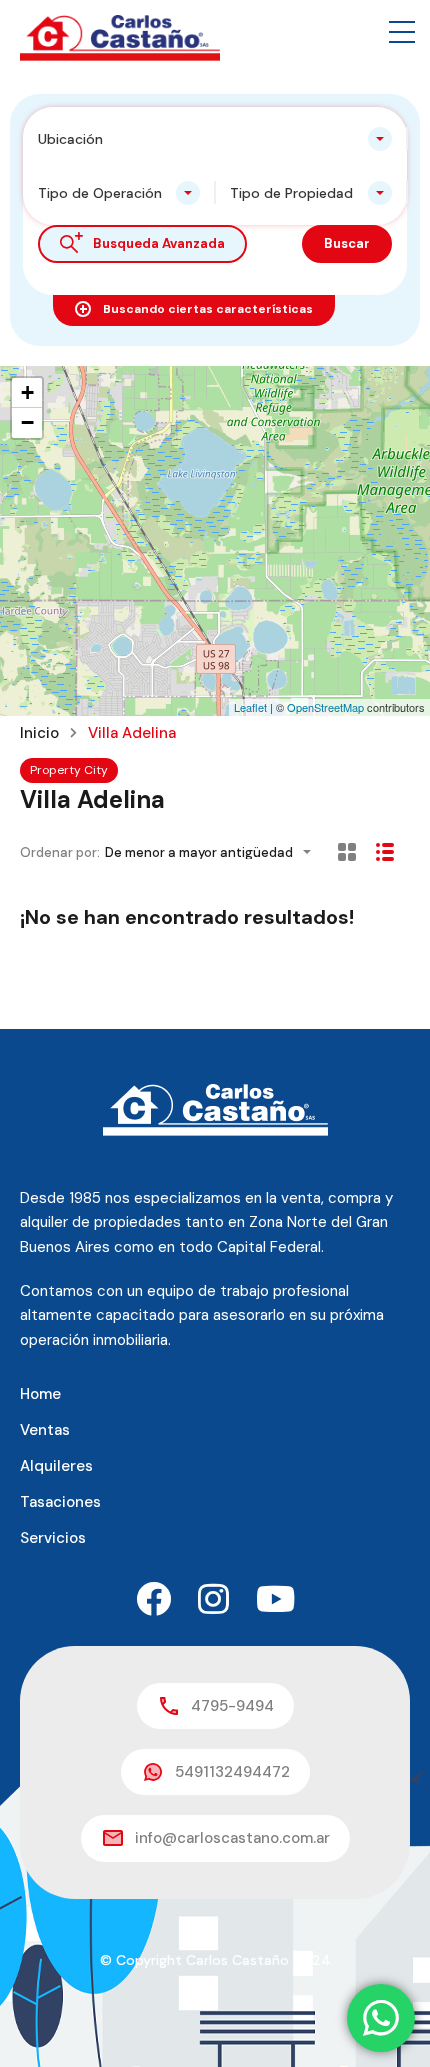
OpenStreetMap (325, 707)
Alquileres (56, 1466)
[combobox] (215, 139)
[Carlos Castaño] (120, 37)
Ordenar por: (60, 852)
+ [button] (27, 392)
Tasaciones (60, 1502)
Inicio (39, 733)
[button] (402, 32)
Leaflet (250, 707)
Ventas (45, 1430)
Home (40, 1394)
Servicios (53, 1538)
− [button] (27, 422)
